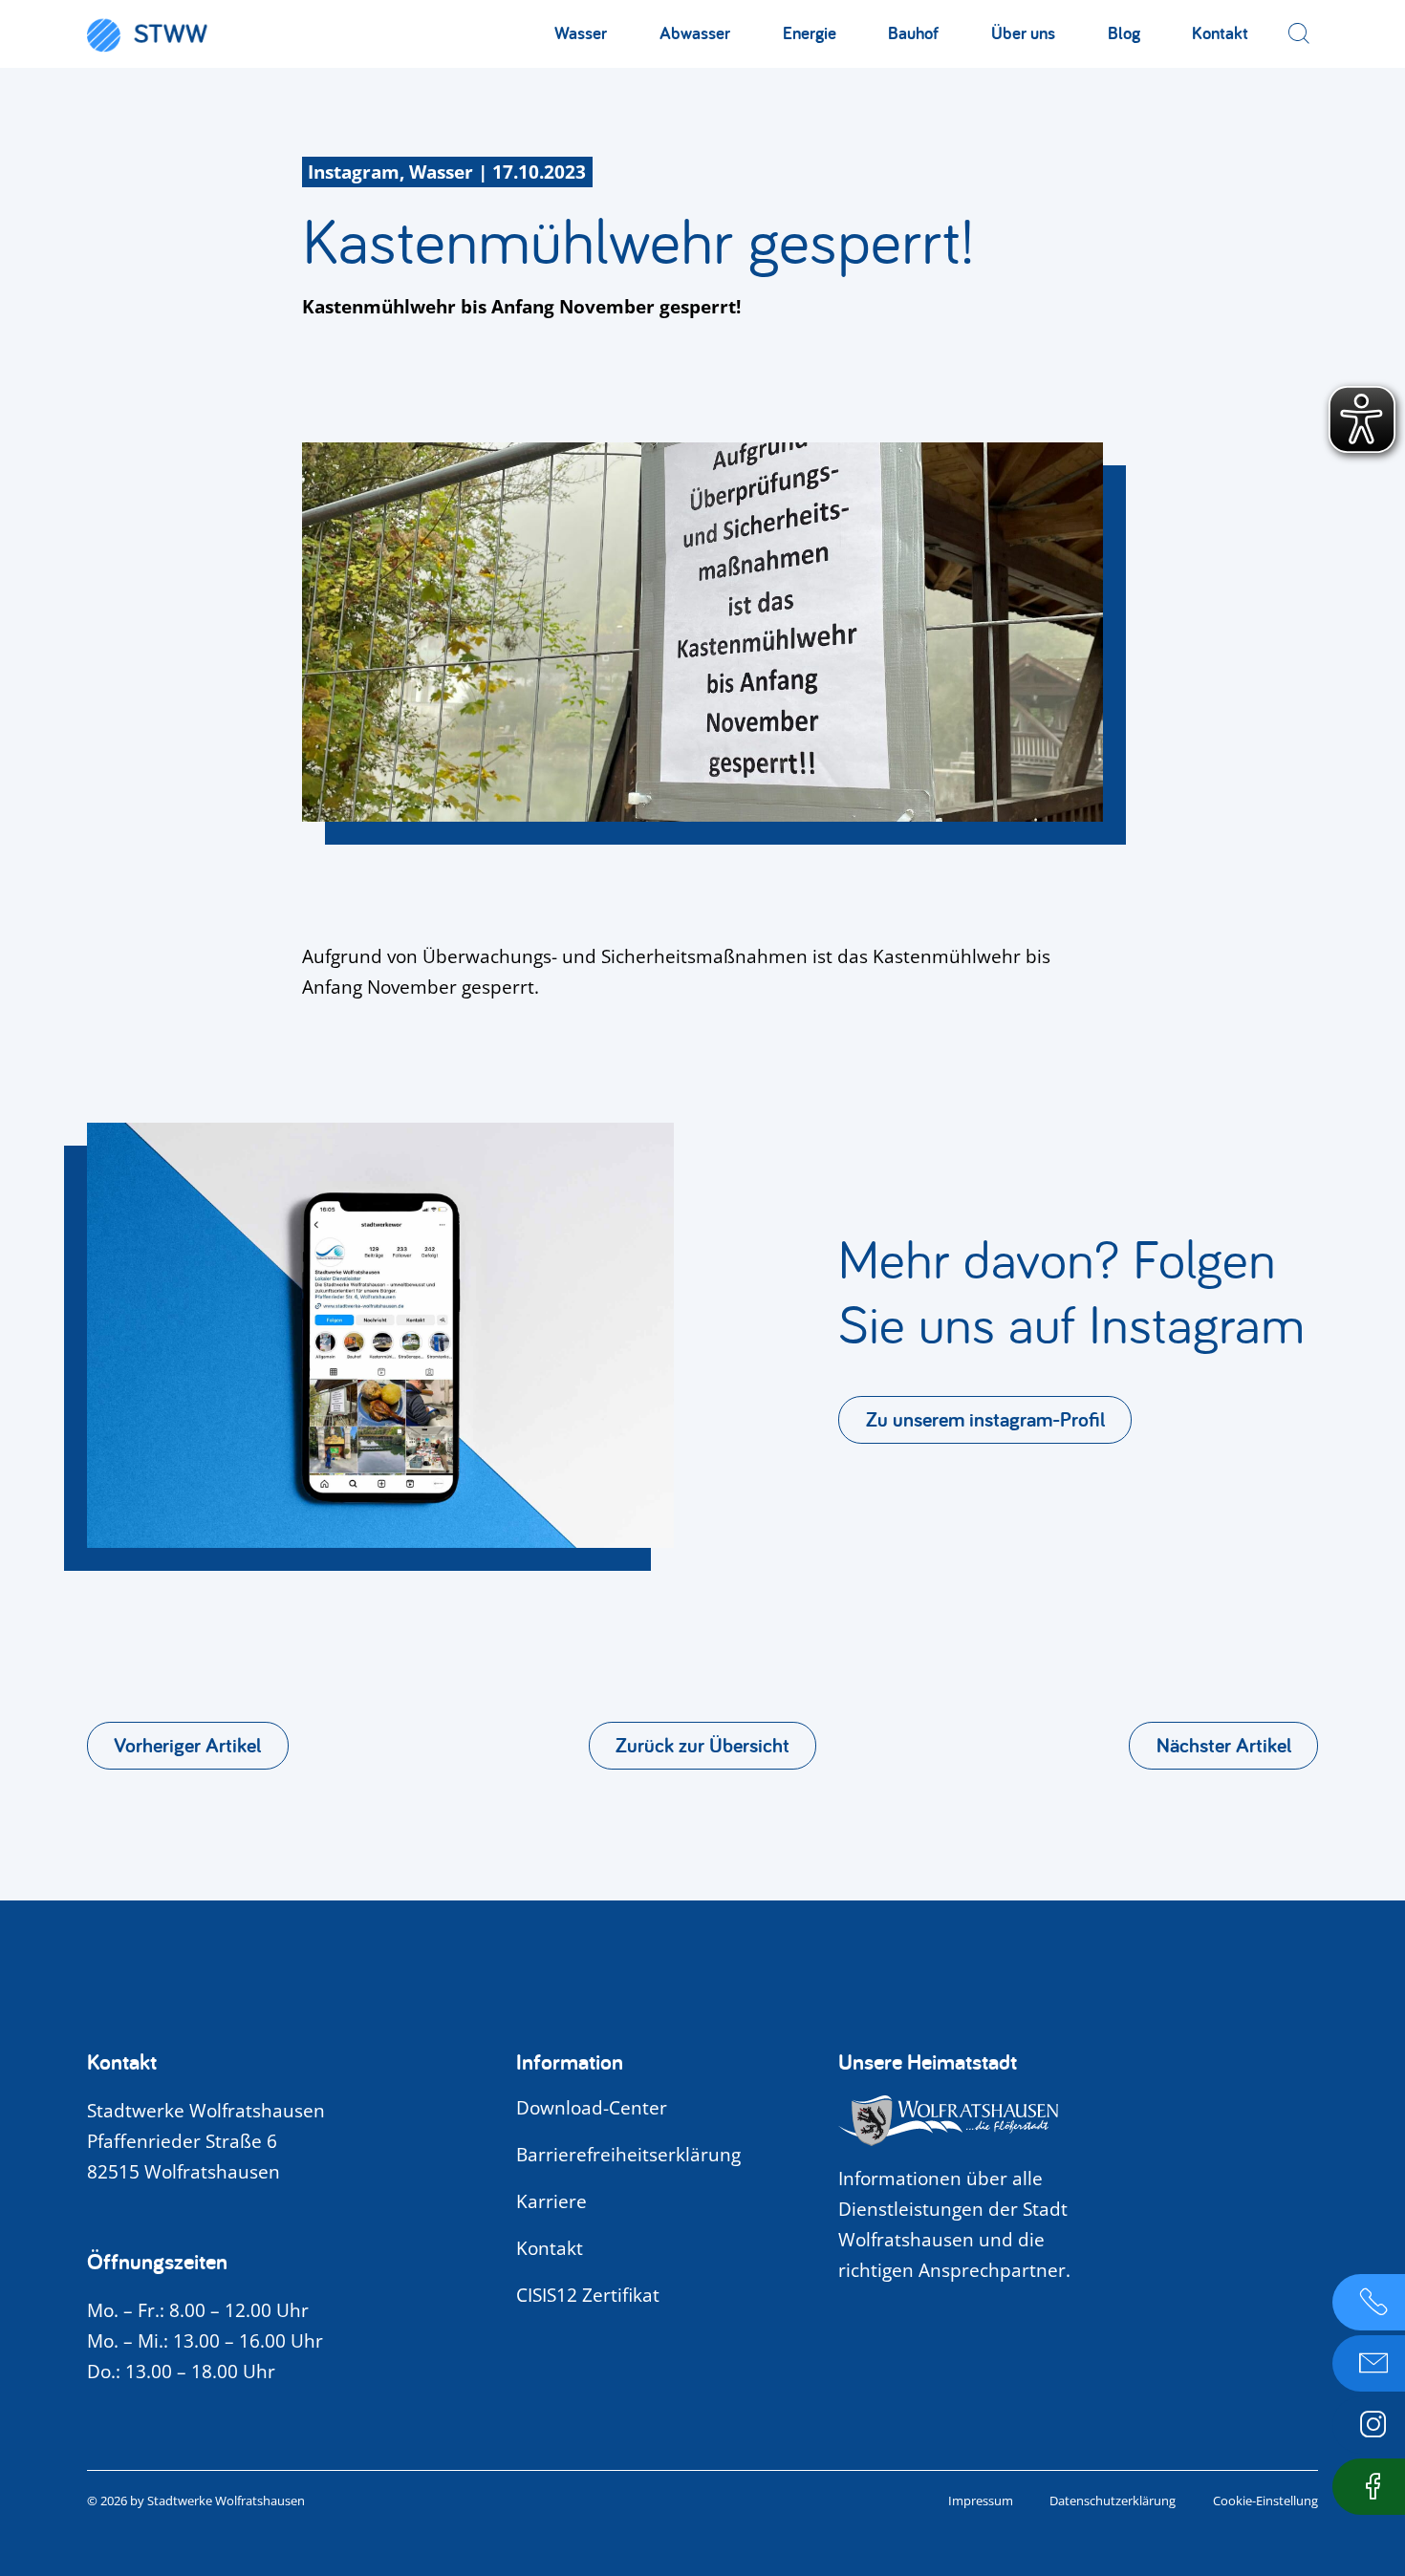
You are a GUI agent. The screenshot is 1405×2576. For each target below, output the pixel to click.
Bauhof (913, 33)
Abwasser (695, 33)
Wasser (581, 33)
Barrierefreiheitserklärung (628, 2155)
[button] (1299, 34)
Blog (1124, 33)
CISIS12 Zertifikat (588, 2295)
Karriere (551, 2201)
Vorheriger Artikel (187, 1745)
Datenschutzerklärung (1113, 2501)
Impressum (981, 2501)
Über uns (1023, 33)
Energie (810, 33)
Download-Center (592, 2108)
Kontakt (1220, 33)
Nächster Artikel (1224, 1745)
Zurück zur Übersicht (702, 1745)
